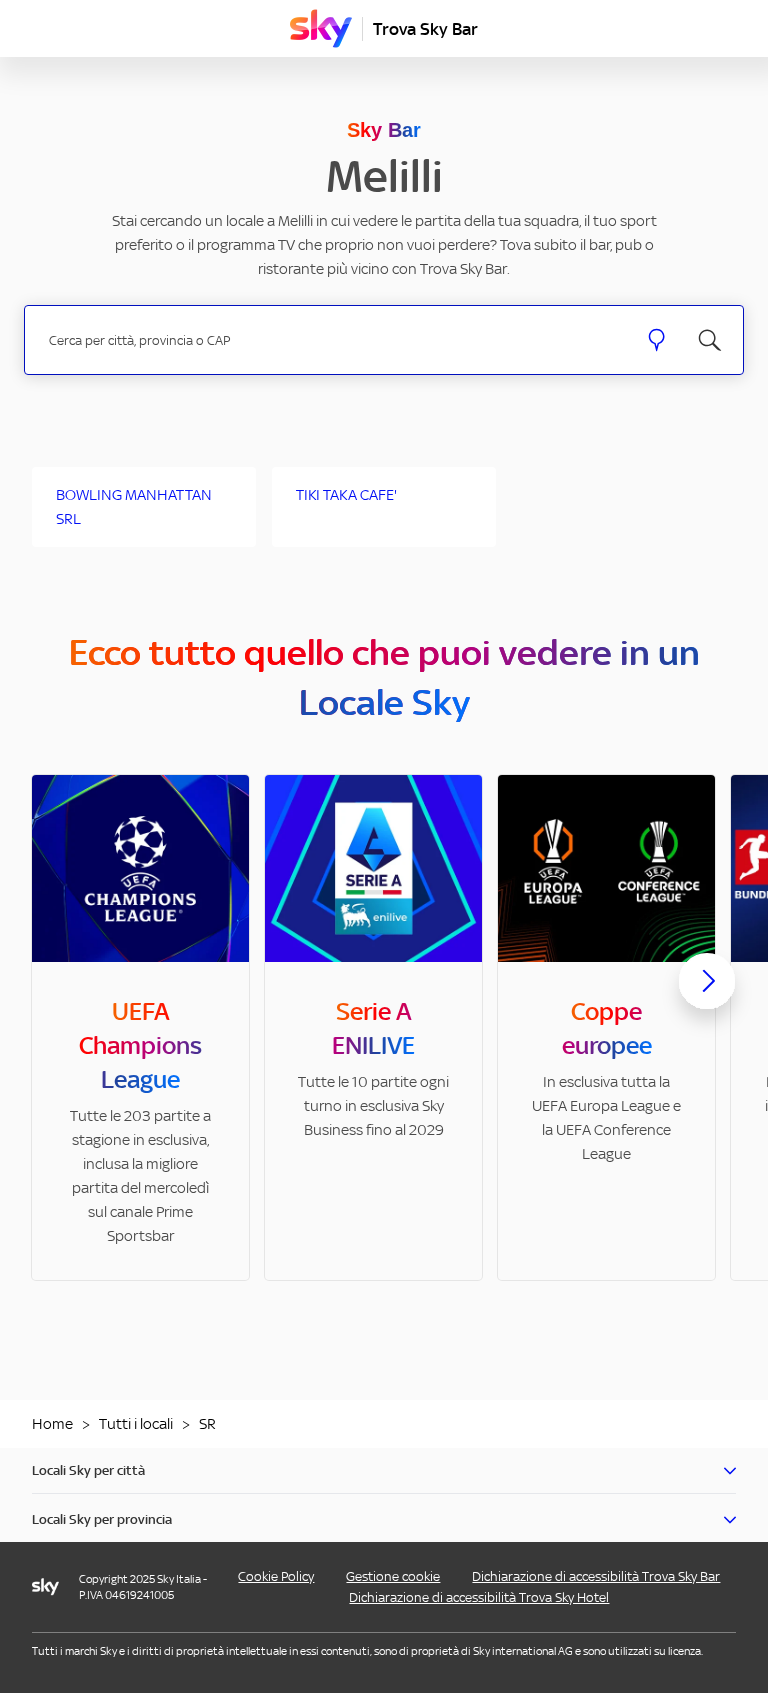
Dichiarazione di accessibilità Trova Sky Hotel (479, 1597)
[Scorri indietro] (61, 993)
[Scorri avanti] (707, 997)
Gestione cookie (393, 1576)
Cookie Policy (276, 1576)
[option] (140, 1027)
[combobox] (331, 340)
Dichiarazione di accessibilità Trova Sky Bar (596, 1576)
